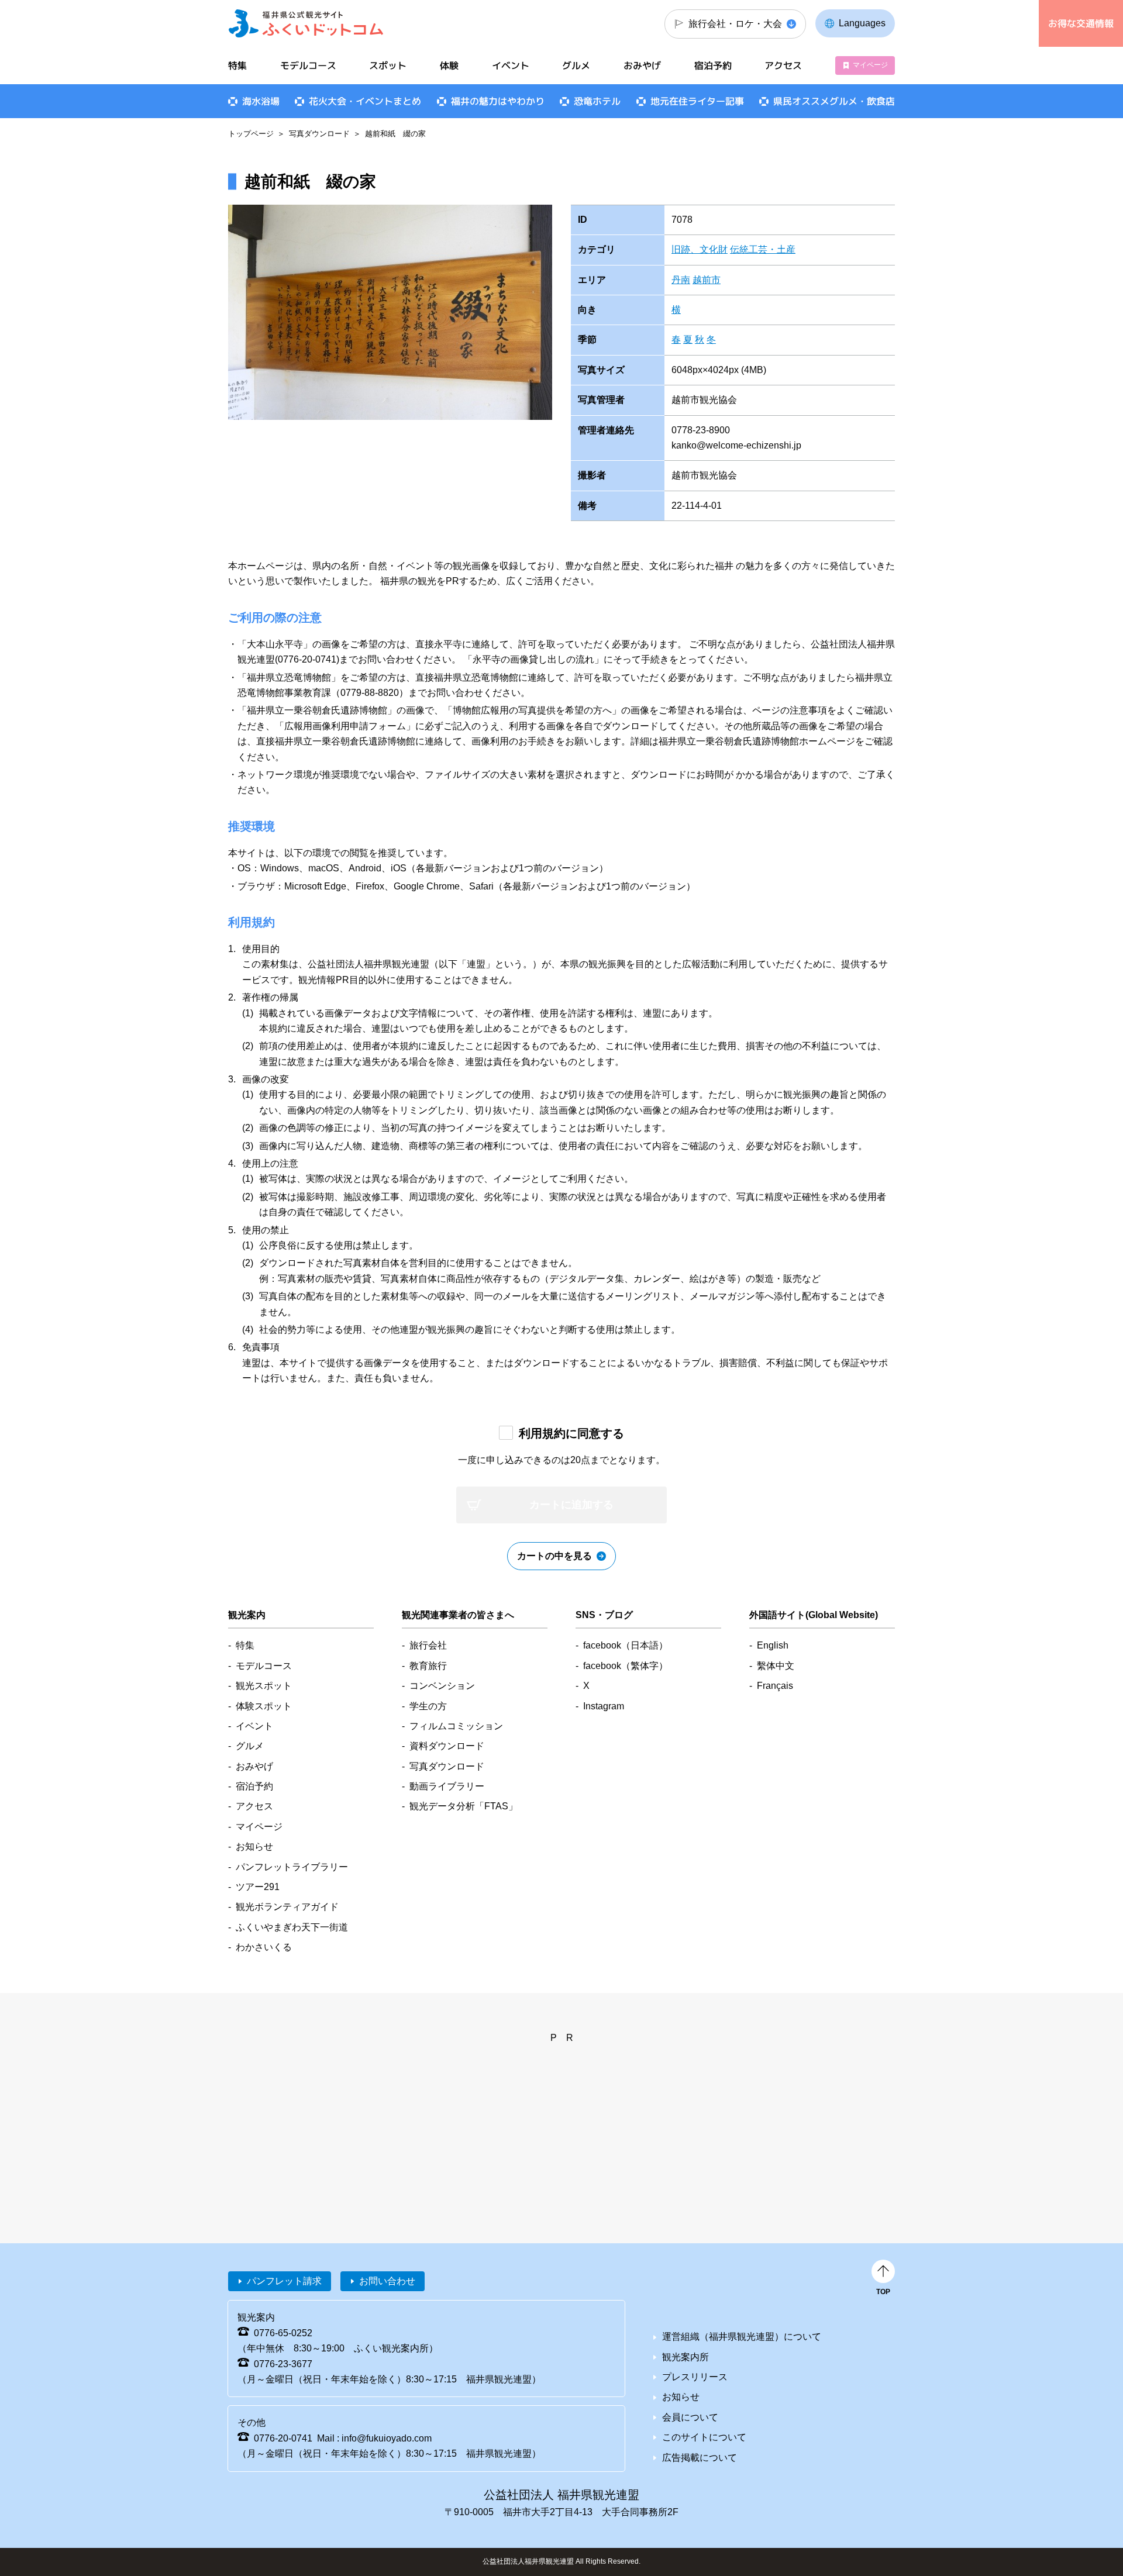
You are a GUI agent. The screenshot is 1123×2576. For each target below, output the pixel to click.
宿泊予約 (713, 65)
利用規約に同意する (571, 1433)
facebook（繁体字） (626, 1666)
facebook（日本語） (626, 1645)
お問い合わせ (387, 2281)
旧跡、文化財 (700, 249)
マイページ (870, 65)
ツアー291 (258, 1887)
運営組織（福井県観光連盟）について (742, 2337)
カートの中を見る (554, 1556)
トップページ (251, 134)
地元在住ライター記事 (697, 101)
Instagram (604, 1706)
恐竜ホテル (597, 101)
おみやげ (642, 65)
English (773, 1645)
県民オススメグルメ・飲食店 (834, 101)
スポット (388, 65)
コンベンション (442, 1686)
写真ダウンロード (319, 134)
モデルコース (308, 65)
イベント (511, 65)
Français (775, 1686)
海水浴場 (261, 101)
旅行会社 (428, 1645)
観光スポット (264, 1686)
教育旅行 (428, 1666)
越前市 (707, 280)
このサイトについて (704, 2437)
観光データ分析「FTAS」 (464, 1806)
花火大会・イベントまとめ (365, 101)
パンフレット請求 (284, 2281)
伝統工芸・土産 (763, 249)
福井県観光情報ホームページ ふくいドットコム (306, 23)
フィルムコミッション (456, 1726)
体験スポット (264, 1706)
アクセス (783, 65)
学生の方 (428, 1706)
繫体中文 (776, 1666)
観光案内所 (685, 2357)
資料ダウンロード (447, 1746)
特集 (237, 65)
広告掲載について (700, 2458)
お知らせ (254, 1846)
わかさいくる (264, 1947)
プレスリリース (695, 2377)
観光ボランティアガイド (287, 1907)
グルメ (576, 65)
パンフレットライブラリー (292, 1867)
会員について (690, 2417)
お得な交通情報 (1081, 23)
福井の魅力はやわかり (498, 101)
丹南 (681, 280)
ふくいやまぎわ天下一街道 (292, 1927)
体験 (449, 65)
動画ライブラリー (447, 1786)
